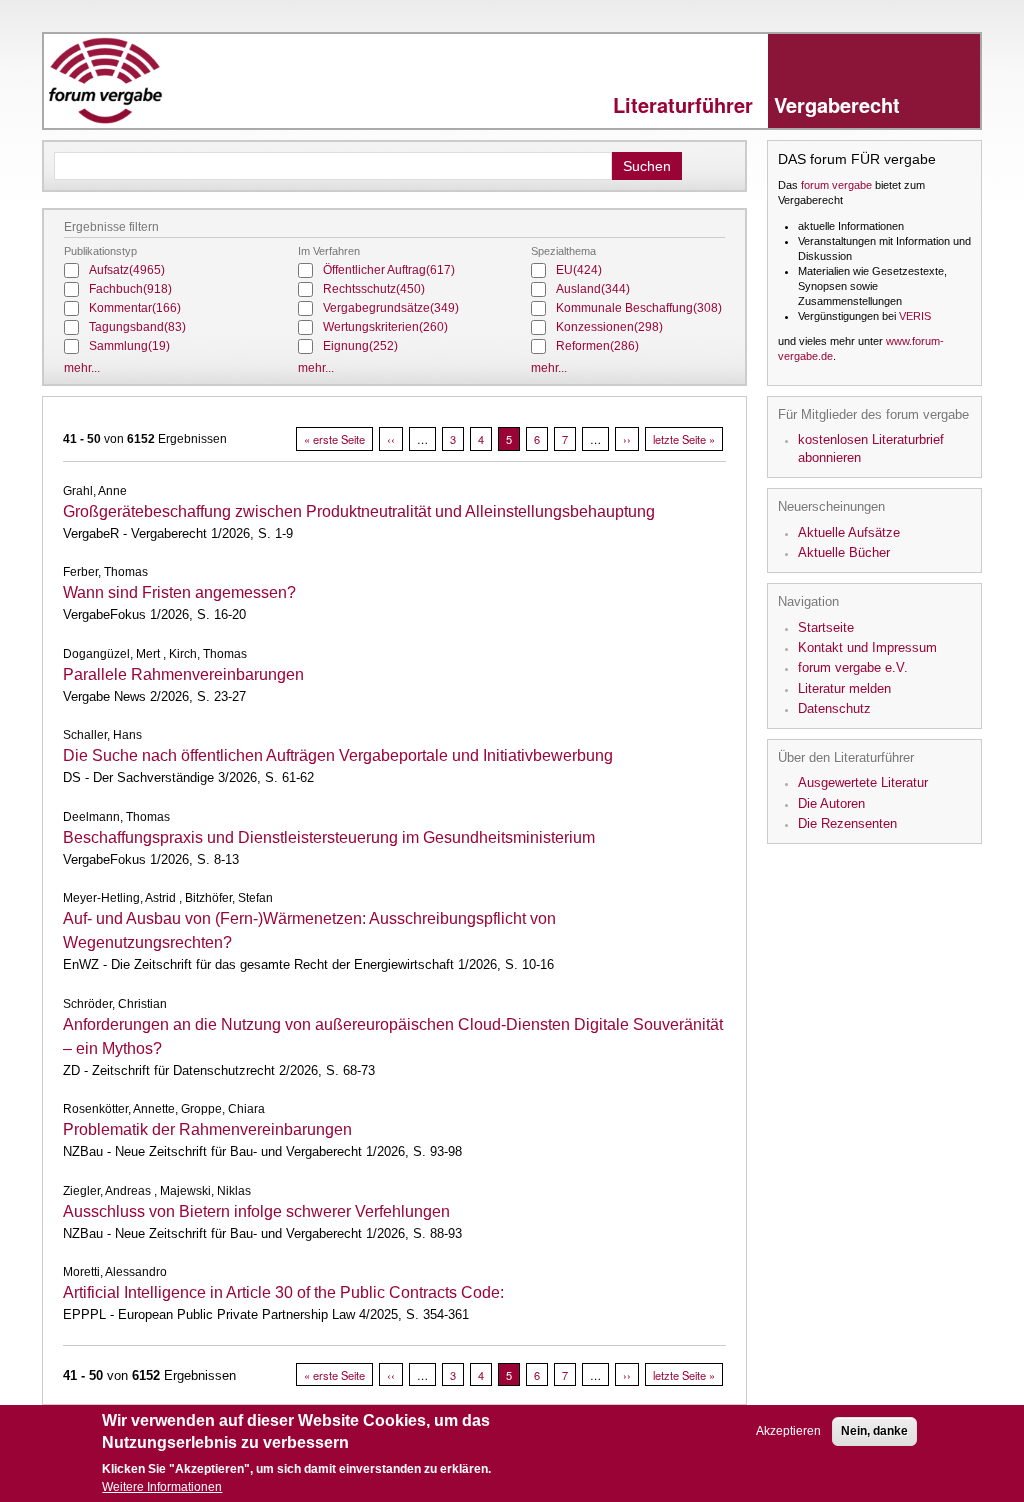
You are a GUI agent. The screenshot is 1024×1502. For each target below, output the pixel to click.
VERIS (915, 316)
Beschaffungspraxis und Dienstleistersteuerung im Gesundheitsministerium (329, 837)
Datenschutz (834, 708)
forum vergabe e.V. (853, 667)
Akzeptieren (788, 1431)
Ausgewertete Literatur (863, 782)
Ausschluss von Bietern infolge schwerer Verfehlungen (256, 1211)
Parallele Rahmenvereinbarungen (183, 674)
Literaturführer (756, 104)
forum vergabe (836, 185)
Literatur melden (844, 688)
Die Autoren (831, 803)
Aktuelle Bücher (844, 552)
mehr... (82, 368)
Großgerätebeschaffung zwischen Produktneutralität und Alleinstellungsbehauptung (359, 511)
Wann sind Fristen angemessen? (179, 592)
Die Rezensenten (847, 823)
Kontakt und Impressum (867, 647)
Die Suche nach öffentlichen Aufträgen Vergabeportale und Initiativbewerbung (338, 755)
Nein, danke (874, 1431)
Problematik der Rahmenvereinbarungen (207, 1129)
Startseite (826, 627)
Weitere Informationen (162, 1487)
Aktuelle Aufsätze (849, 532)
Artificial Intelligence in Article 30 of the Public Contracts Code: (283, 1292)
